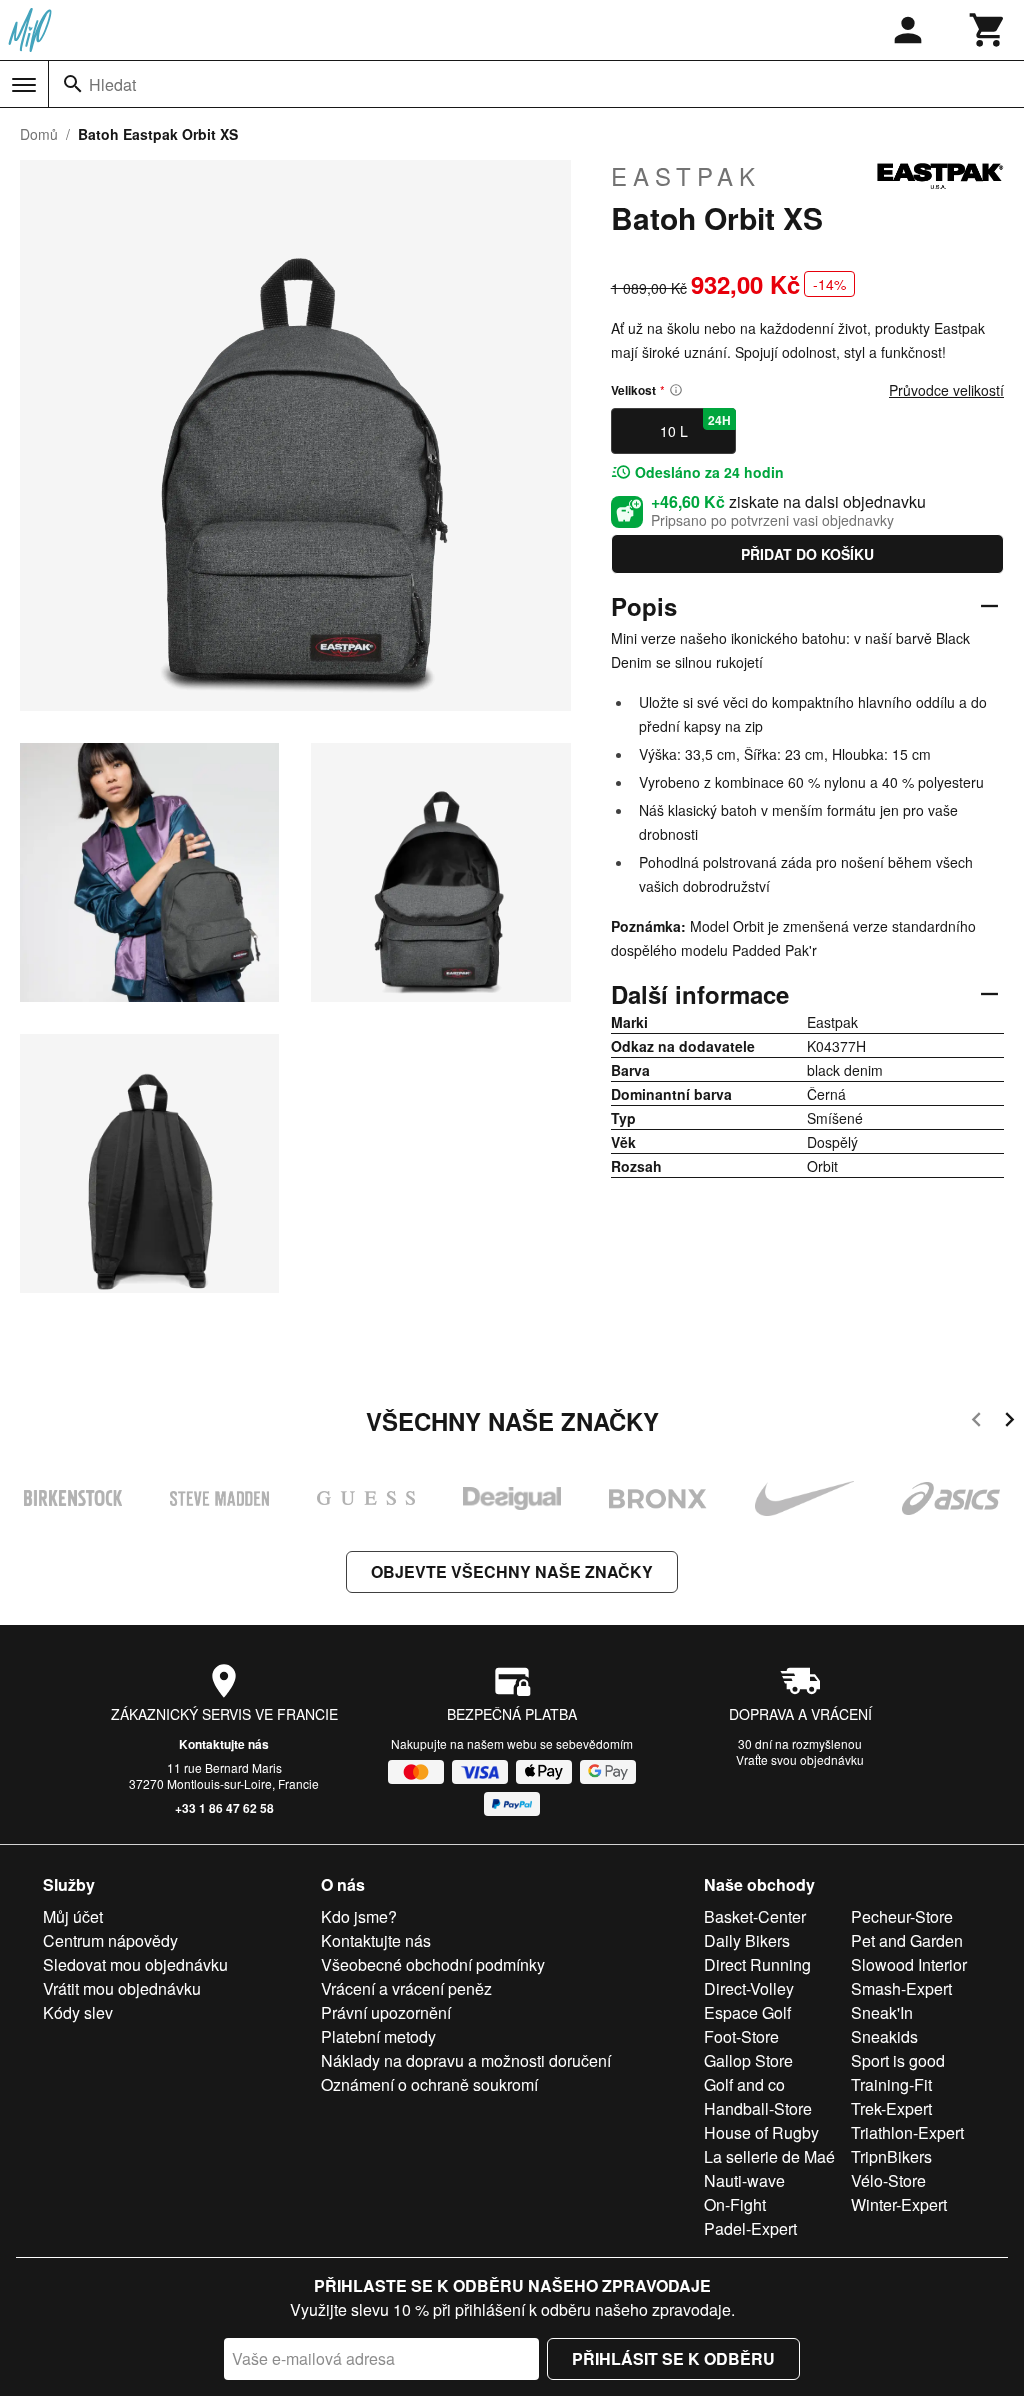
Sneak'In (882, 2012)
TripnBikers (891, 2156)
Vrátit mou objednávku (122, 1988)
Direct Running (757, 1964)
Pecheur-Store (902, 1916)
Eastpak (686, 176)
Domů (39, 134)
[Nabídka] (24, 85)
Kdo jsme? (359, 1916)
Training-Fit (891, 2084)
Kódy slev (78, 2012)
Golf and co (744, 2084)
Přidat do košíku (807, 554)
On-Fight (735, 2204)
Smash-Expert (901, 1988)
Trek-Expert (891, 2108)
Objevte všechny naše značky (512, 1571)
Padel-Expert (750, 2228)
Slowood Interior (909, 1964)
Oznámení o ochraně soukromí (429, 2084)
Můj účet (73, 1916)
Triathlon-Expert (907, 2132)
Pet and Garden (907, 1940)
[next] (1009, 1422)
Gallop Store (748, 2060)
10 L (696, 426)
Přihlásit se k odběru (673, 2358)
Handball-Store (758, 2108)
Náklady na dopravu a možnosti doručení (466, 2060)
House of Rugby (761, 2132)
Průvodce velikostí (946, 390)
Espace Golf (747, 2012)
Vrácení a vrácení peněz (406, 1988)
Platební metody (378, 2036)
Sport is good (898, 2060)
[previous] (976, 1422)
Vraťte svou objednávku (800, 1759)
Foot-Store (741, 2036)
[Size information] (676, 390)
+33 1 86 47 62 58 (224, 1808)
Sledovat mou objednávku (135, 1964)
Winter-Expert (899, 2204)
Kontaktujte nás (224, 1744)
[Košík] (988, 30)
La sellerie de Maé (769, 2156)
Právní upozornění (386, 2012)
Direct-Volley (749, 1988)
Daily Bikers (747, 1940)
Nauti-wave (744, 2180)
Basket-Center (755, 1916)
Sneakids (884, 2036)
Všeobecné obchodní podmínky (433, 1964)
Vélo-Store (888, 2180)
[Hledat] (73, 84)
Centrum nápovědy (110, 1940)
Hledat (112, 84)
